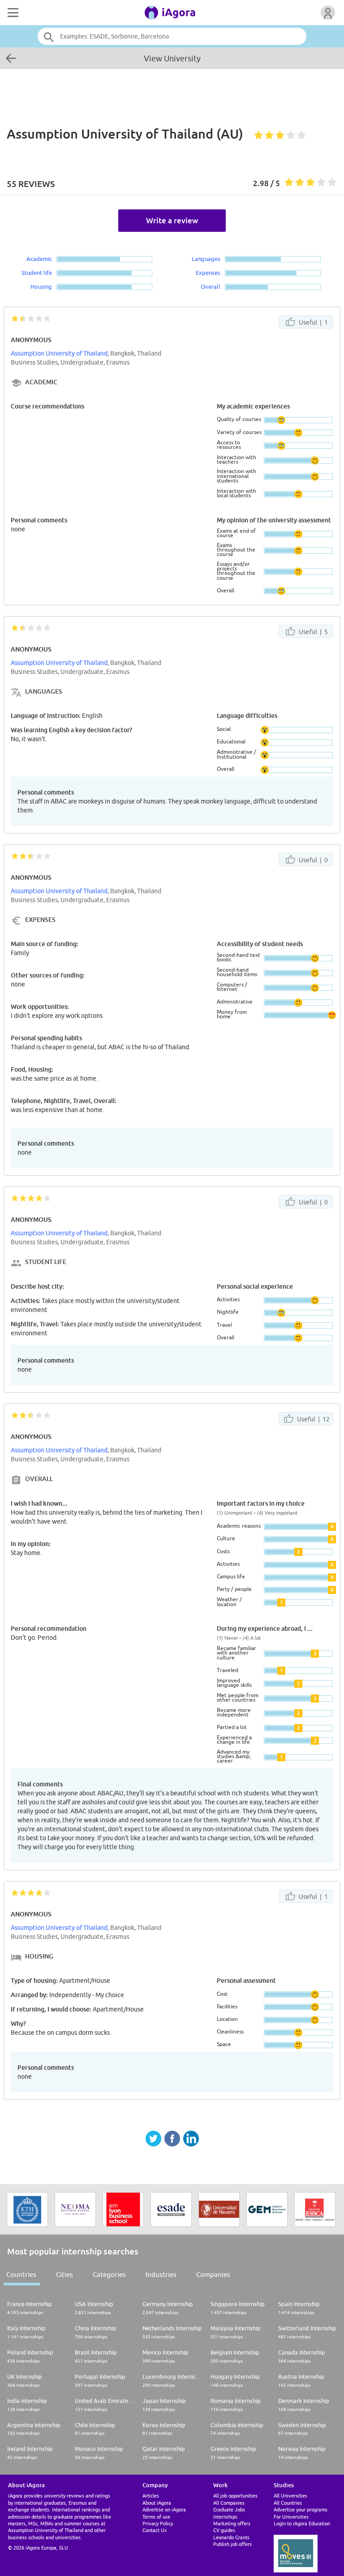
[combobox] (172, 36)
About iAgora (157, 2503)
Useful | (313, 322)
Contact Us (155, 2530)
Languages (206, 259)
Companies (213, 2274)
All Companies (229, 2503)
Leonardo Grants (231, 2537)
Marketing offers (232, 2523)
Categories (109, 2274)
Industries (161, 2274)
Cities (64, 2274)
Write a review (172, 220)
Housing (41, 287)
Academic (39, 259)
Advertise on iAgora (164, 2509)
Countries (21, 2274)
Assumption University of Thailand (59, 353)
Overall (211, 287)
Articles (151, 2496)
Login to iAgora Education (302, 2523)
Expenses (208, 273)
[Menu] (12, 13)
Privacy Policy (158, 2523)
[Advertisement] (172, 93)
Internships (225, 2517)
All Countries (288, 2503)
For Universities (291, 2517)
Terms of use (156, 2517)
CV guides (224, 2530)
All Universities (290, 2496)
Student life (37, 273)
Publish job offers (232, 2544)
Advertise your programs (301, 2509)
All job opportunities (235, 2496)
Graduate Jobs (229, 2509)
